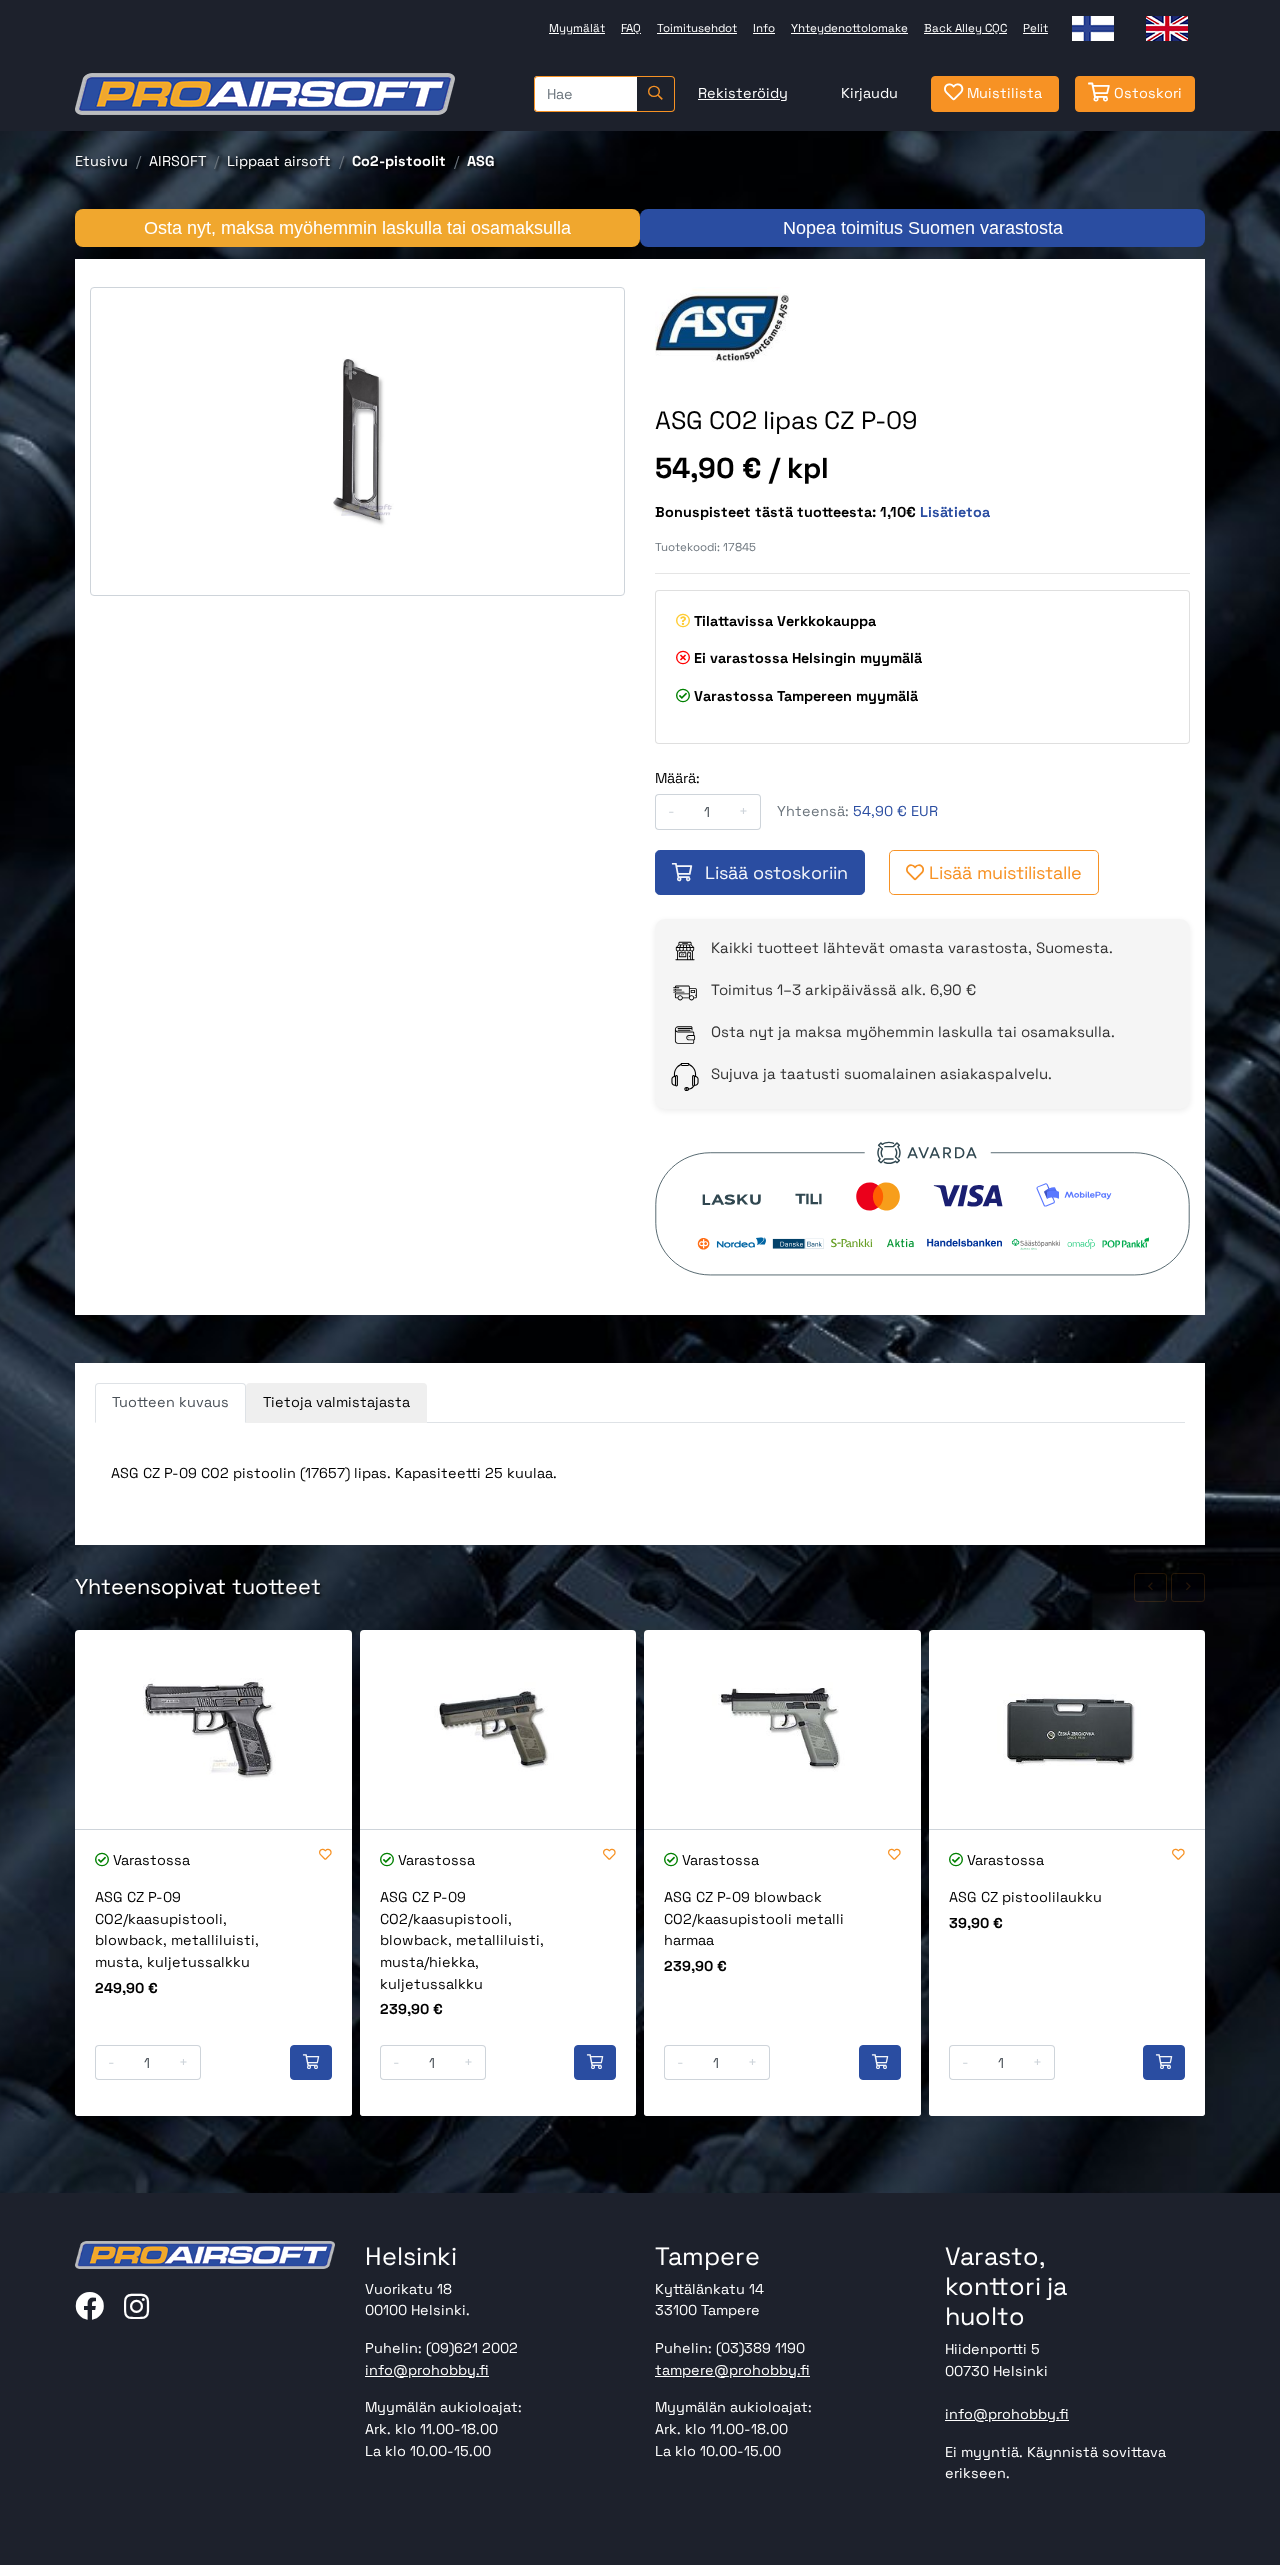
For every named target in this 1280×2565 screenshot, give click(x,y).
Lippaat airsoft (279, 161)
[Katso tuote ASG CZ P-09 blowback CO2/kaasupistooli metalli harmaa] (782, 1729)
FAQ (631, 28)
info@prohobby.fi (427, 2370)
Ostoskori (1146, 93)
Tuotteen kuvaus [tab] (170, 1402)
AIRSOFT (177, 161)
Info (764, 28)
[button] (1151, 1587)
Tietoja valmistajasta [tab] (336, 1402)
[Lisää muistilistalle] (325, 1855)
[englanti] (1167, 28)
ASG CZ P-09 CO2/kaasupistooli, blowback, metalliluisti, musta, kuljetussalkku (177, 1929)
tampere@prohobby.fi (732, 2370)
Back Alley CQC (965, 28)
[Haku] (655, 94)
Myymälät (577, 28)
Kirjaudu (869, 93)
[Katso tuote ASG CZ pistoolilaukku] (1067, 1729)
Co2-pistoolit (399, 161)
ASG (481, 161)
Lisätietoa (955, 512)
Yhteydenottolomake (849, 28)
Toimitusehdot (697, 28)
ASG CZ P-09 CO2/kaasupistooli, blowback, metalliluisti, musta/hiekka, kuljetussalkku (462, 1940)
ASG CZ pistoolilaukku (1025, 1897)
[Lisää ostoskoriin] (311, 2063)
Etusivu (101, 161)
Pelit (1035, 28)
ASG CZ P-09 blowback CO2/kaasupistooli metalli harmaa (754, 1918)
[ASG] (722, 326)
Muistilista (1002, 93)
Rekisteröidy (743, 93)
